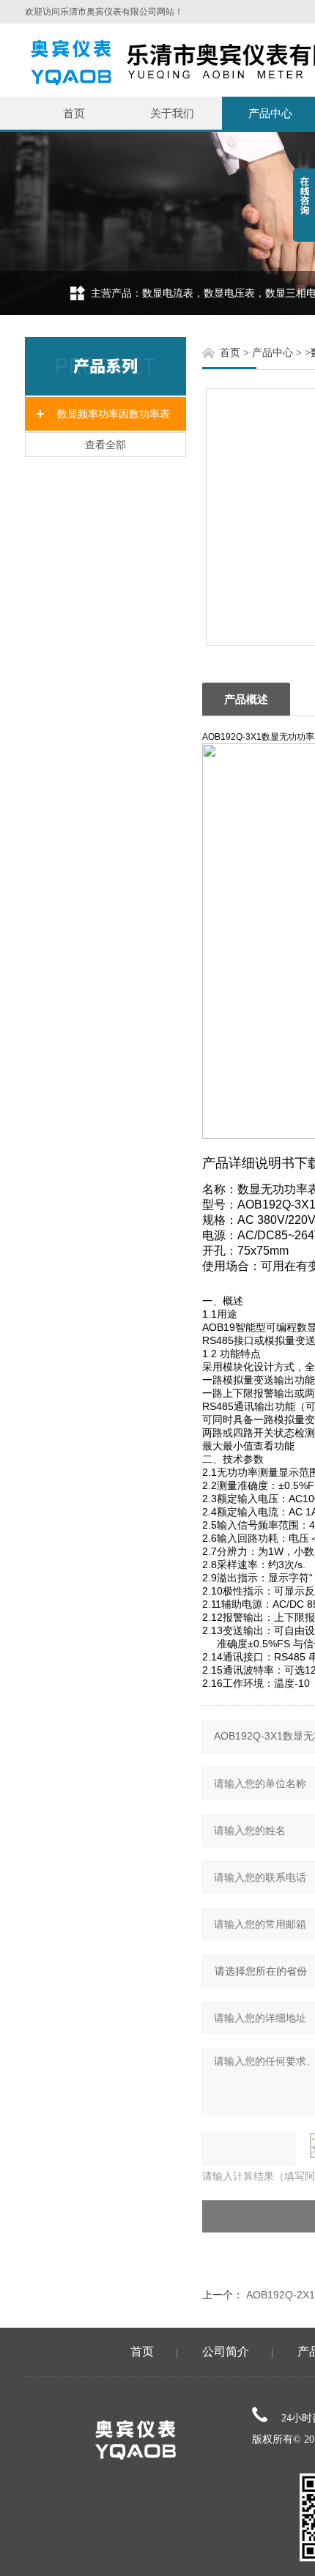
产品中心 (273, 353)
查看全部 (105, 445)
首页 (74, 113)
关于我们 (172, 113)
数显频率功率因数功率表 (114, 414)
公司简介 (226, 2352)
